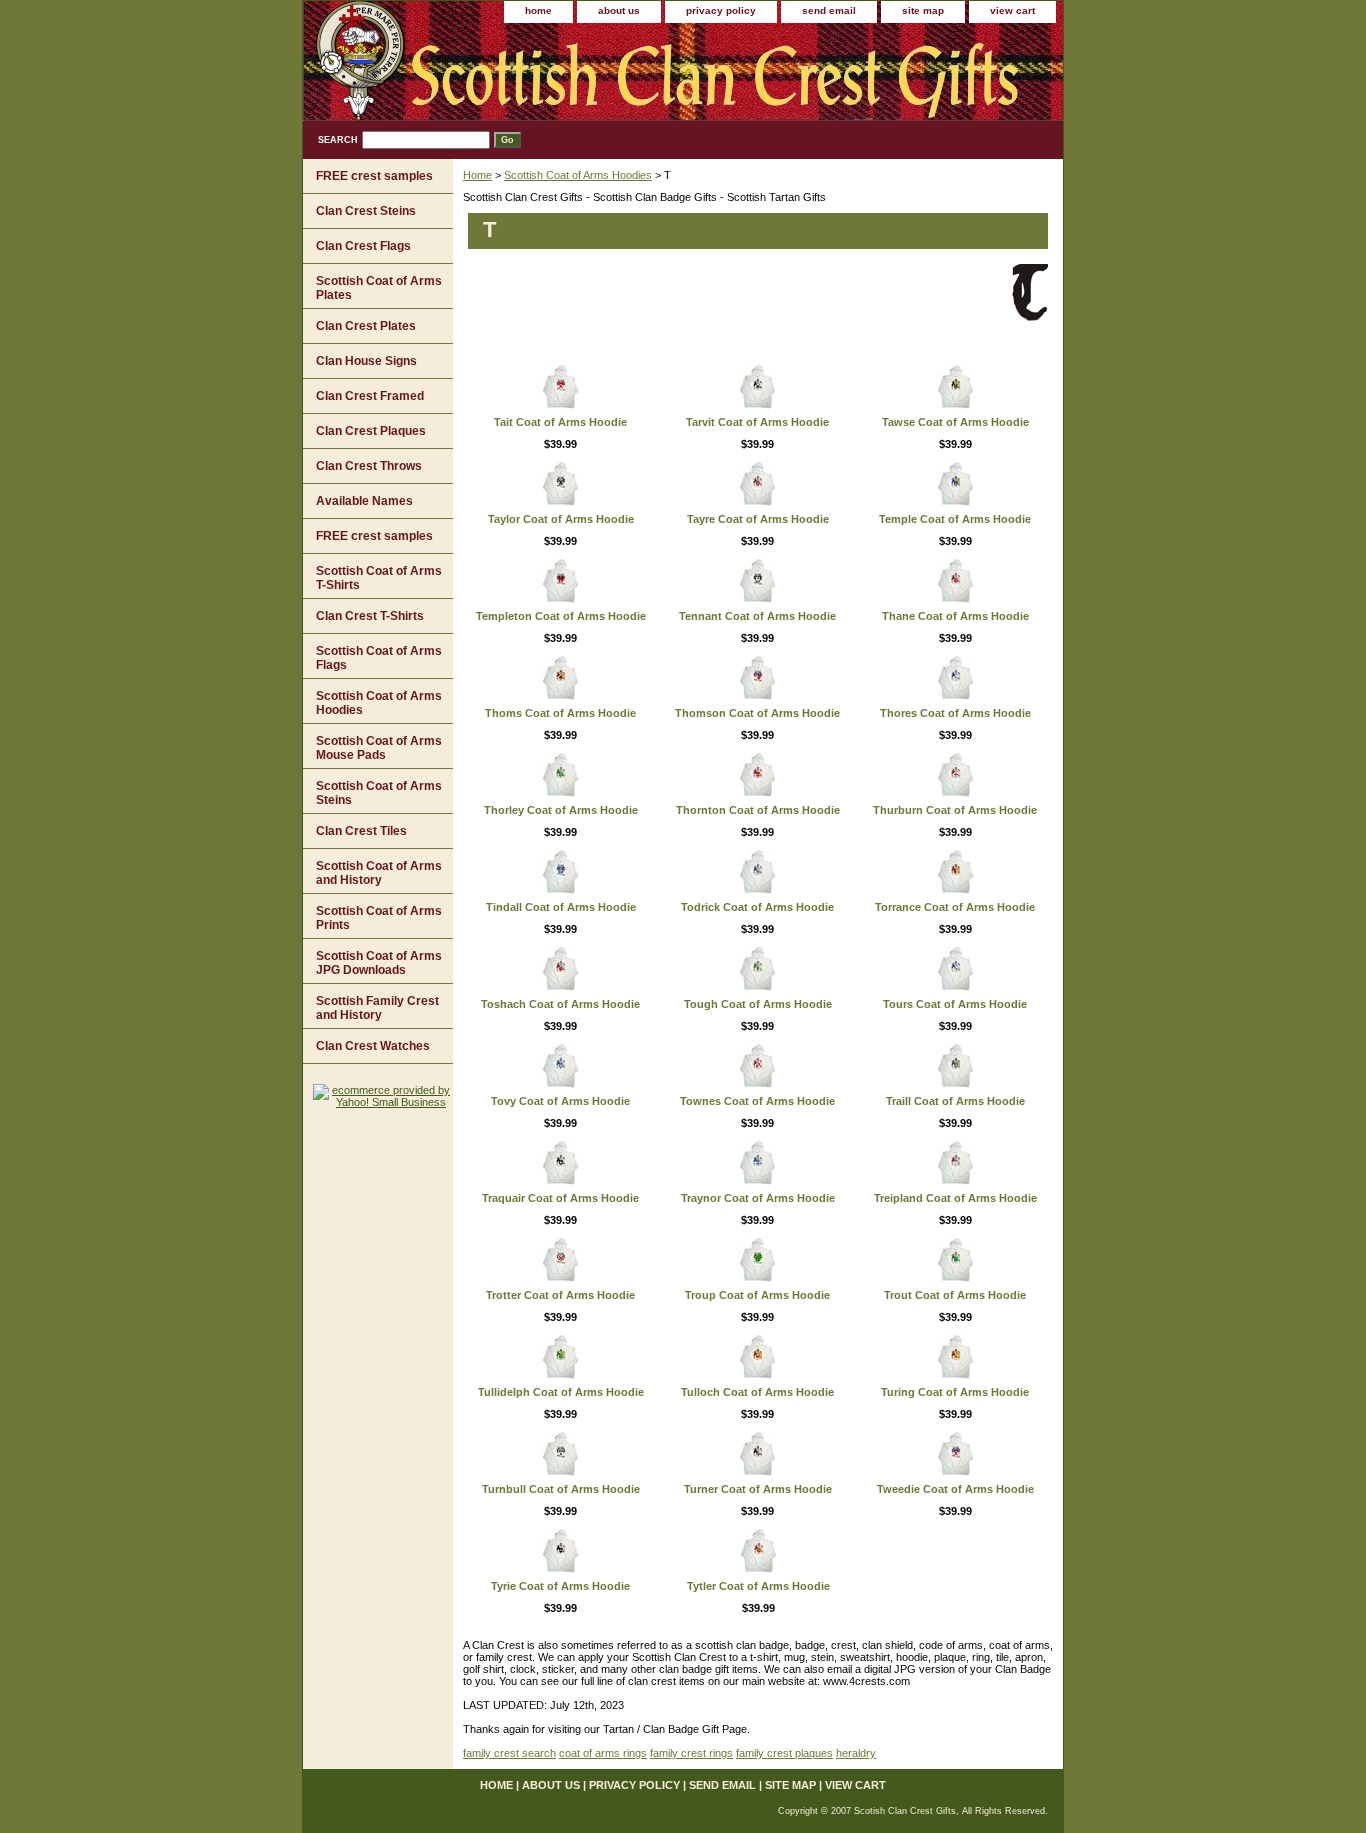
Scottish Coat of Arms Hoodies (578, 175)
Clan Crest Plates (366, 326)
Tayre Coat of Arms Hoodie (758, 519)
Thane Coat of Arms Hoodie (955, 616)
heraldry (856, 1753)
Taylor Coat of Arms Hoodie (561, 519)
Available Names (364, 501)
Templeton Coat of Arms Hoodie (561, 616)
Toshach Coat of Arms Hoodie (560, 1004)
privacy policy (721, 10)
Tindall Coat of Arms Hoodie (561, 907)
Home (477, 175)
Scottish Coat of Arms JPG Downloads (379, 963)
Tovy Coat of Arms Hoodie (560, 1101)
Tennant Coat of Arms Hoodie (757, 616)
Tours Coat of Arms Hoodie (955, 1004)
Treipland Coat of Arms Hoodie (955, 1198)
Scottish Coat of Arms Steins (379, 793)
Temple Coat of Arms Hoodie (955, 519)
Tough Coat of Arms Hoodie (758, 1004)
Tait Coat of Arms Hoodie (560, 422)
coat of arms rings (603, 1753)
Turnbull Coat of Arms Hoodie (561, 1489)
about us (619, 10)
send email (829, 10)
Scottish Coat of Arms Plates (379, 288)
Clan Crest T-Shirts (370, 616)
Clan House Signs (366, 361)
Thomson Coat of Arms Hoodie (757, 713)
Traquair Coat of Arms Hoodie (560, 1198)
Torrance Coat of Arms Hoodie (955, 907)
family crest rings (691, 1753)
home (538, 10)
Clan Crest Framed (370, 396)
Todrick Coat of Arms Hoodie (757, 907)
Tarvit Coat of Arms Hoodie (757, 422)
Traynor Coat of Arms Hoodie (758, 1198)
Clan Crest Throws (369, 466)
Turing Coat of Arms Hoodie (955, 1392)
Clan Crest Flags (363, 246)
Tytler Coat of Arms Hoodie (758, 1586)
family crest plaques (784, 1753)
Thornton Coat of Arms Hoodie (758, 810)
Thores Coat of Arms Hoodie (955, 713)
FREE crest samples (374, 176)
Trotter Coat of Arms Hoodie (560, 1295)
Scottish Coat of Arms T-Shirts (379, 578)
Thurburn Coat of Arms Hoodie (955, 810)
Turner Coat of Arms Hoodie (758, 1489)
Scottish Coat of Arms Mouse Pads (379, 748)
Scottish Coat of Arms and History (379, 873)
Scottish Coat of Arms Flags (379, 658)
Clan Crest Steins (366, 211)
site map (923, 10)
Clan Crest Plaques (371, 431)
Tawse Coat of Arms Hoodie (955, 422)
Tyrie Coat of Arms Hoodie (560, 1586)
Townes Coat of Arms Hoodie (757, 1101)
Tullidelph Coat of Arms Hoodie (561, 1392)
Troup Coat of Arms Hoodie (757, 1295)
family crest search (509, 1753)
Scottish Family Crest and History (377, 1008)
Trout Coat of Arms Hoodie (955, 1295)
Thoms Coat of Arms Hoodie (560, 713)
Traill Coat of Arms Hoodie (955, 1101)
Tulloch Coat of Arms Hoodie (757, 1392)
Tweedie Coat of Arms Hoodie (955, 1489)
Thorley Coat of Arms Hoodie (561, 810)
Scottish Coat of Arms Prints (379, 918)
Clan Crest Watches (373, 1046)
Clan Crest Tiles (361, 831)
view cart (1012, 10)
